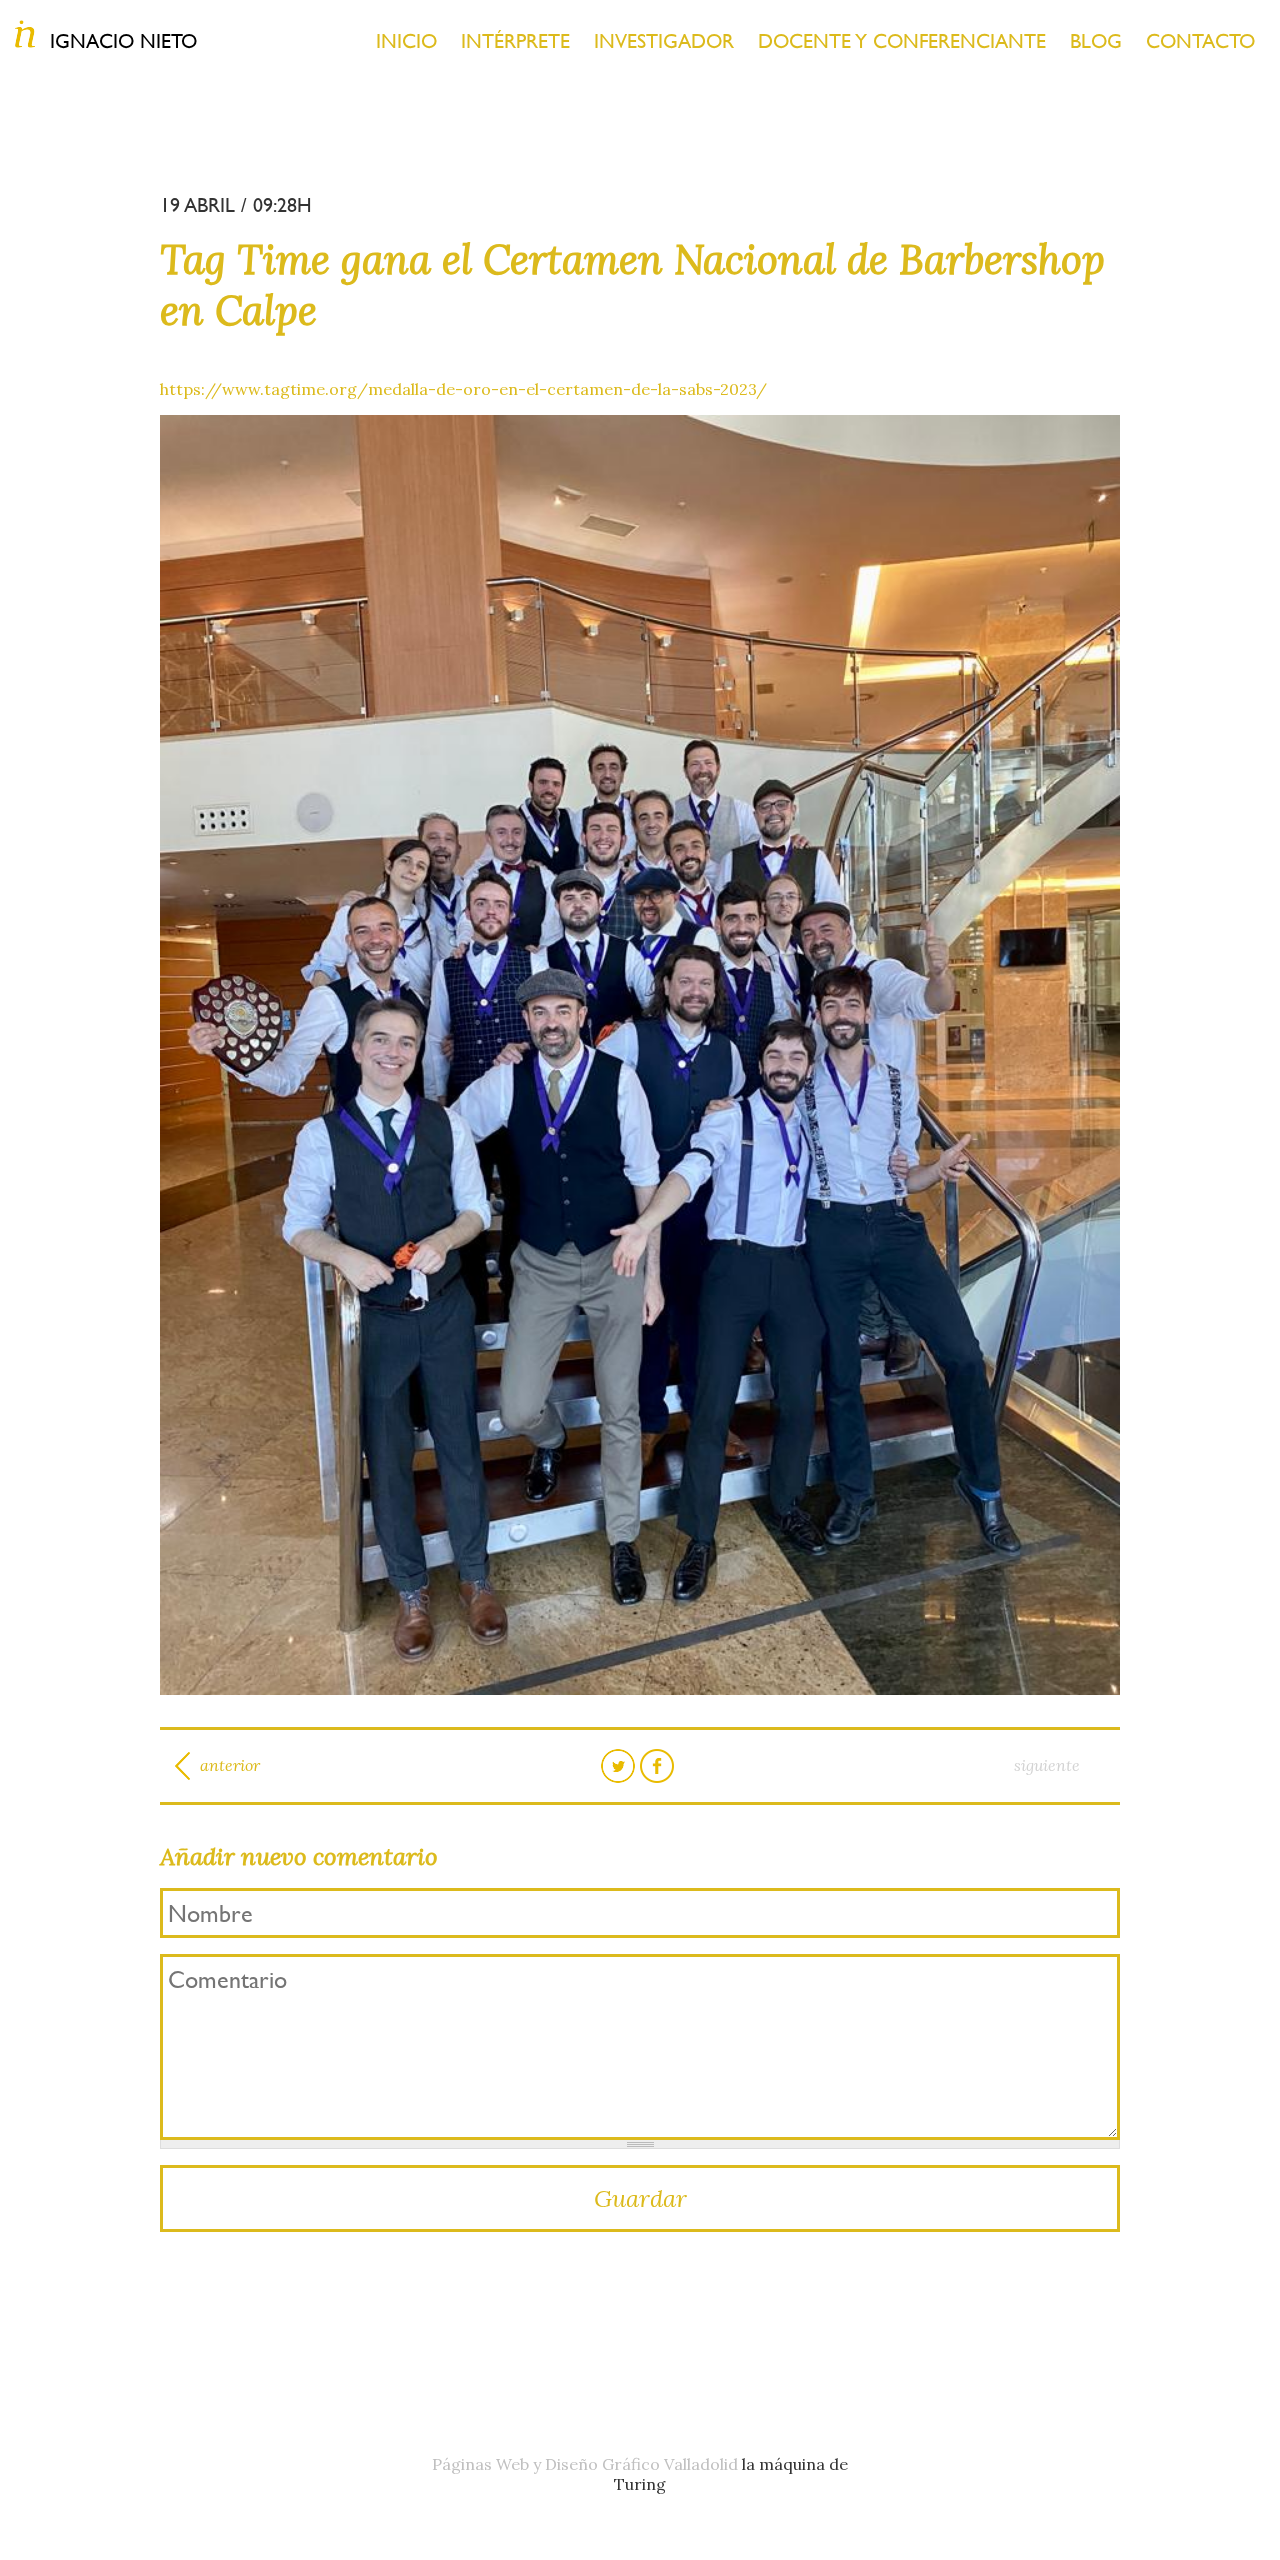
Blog (1096, 40)
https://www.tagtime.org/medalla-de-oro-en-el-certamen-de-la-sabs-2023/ (463, 389)
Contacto (1200, 40)
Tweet (618, 1766)
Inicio (406, 40)
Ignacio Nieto (123, 40)
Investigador (664, 40)
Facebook (657, 1766)
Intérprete (515, 40)
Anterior (230, 1765)
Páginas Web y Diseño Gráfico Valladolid (585, 2464)
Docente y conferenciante (902, 40)
